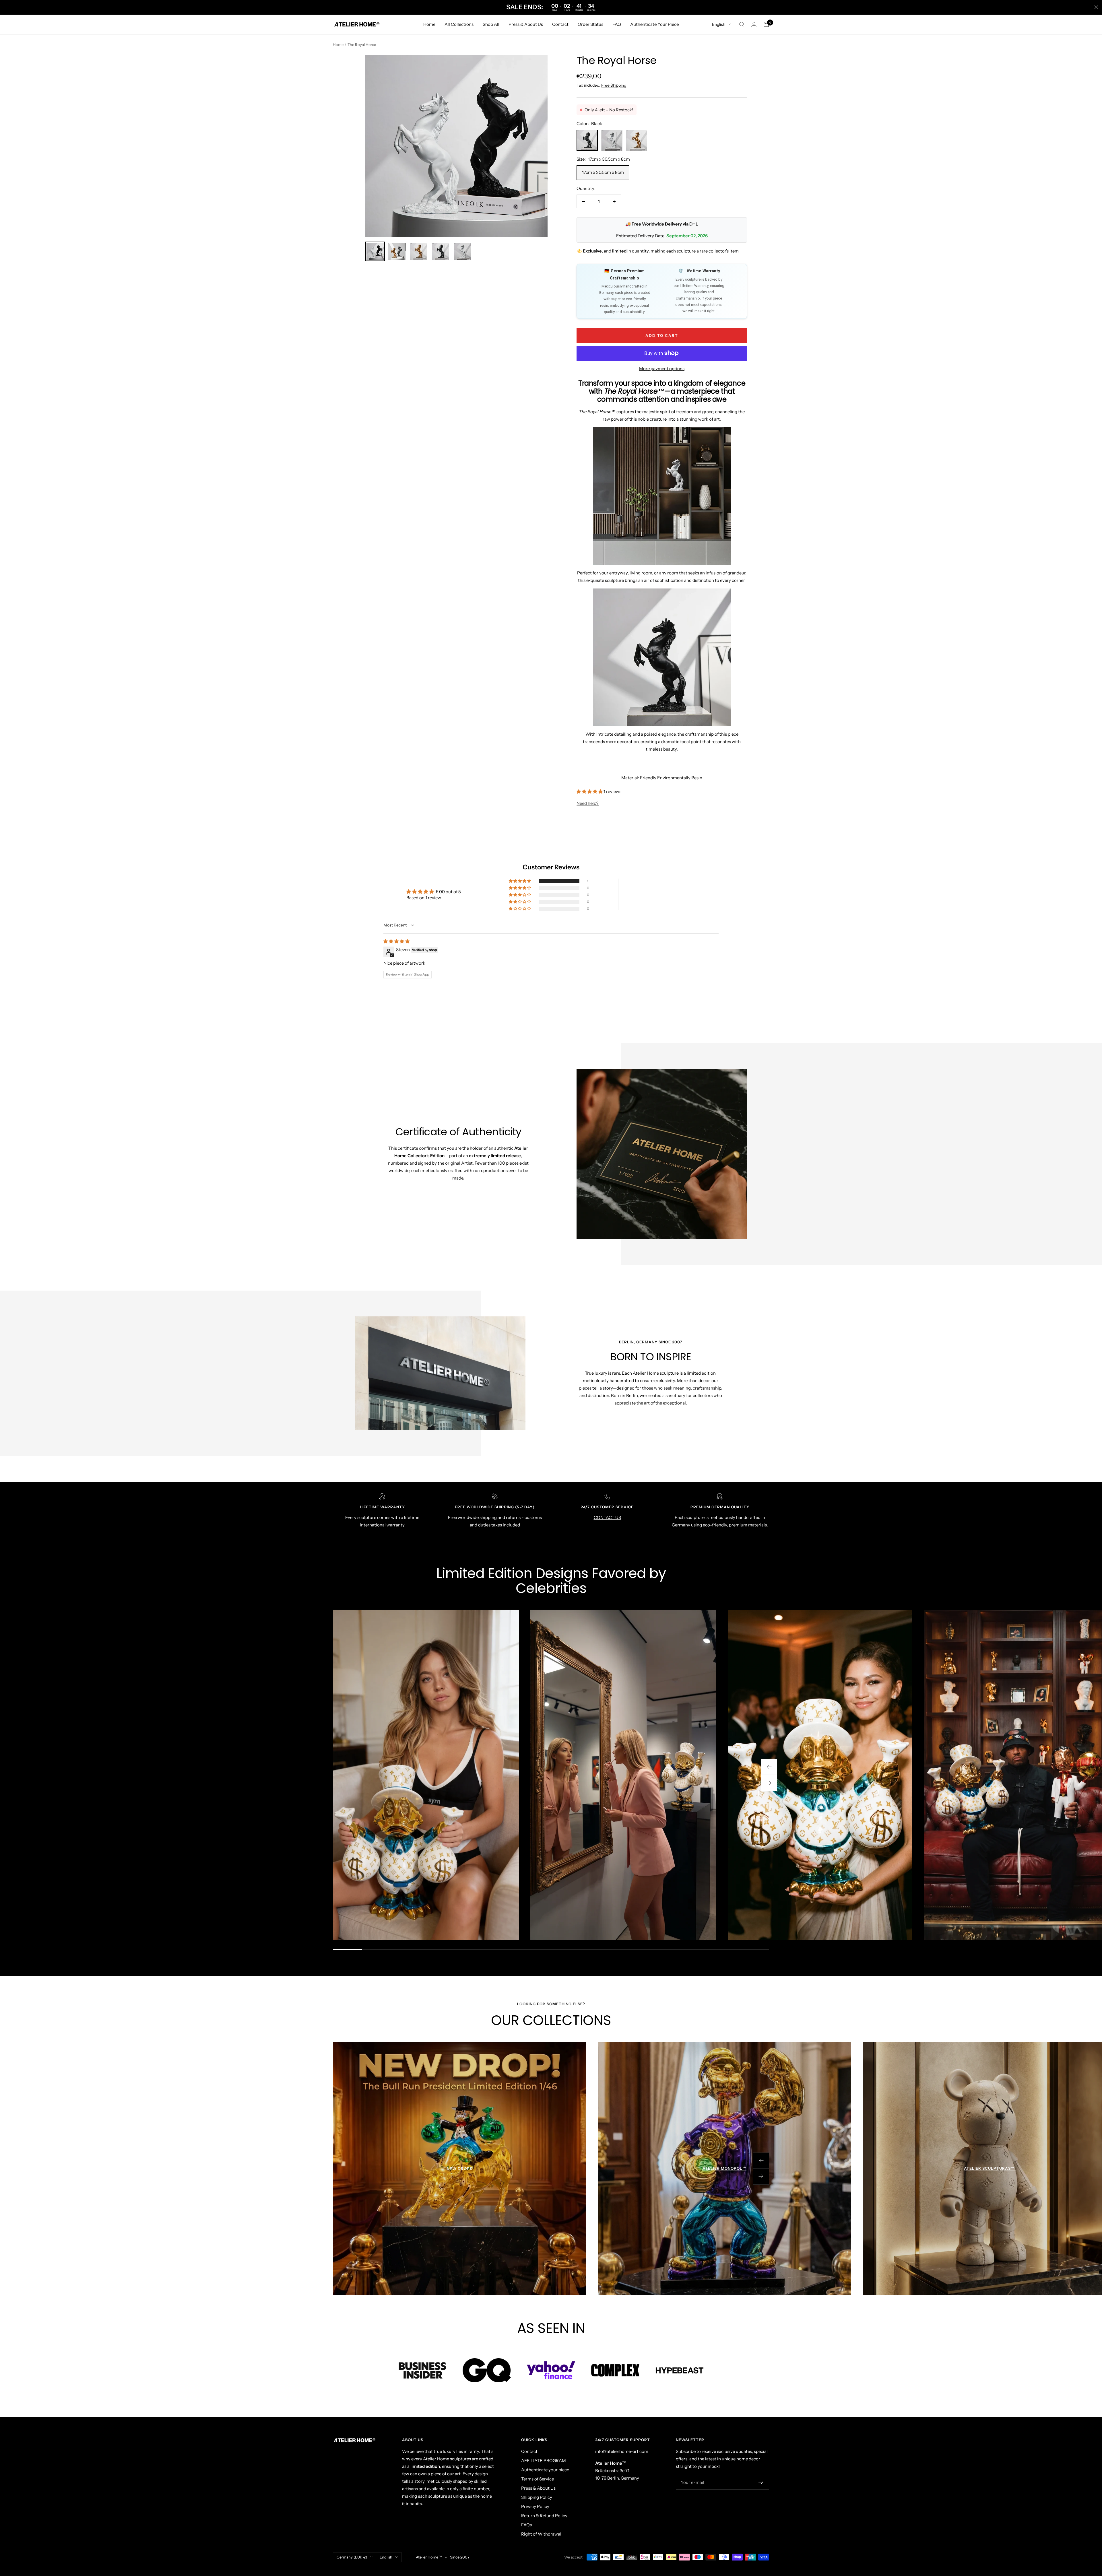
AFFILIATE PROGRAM (544, 2461)
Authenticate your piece (545, 2470)
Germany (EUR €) (352, 2557)
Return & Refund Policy (544, 2516)
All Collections (459, 24)
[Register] (761, 2482)
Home (429, 24)
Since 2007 (460, 2557)
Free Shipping (614, 85)
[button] (590, 791)
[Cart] (766, 24)
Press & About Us (526, 24)
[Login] (754, 24)
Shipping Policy (537, 2497)
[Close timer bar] (1096, 7)
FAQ (617, 24)
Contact (560, 24)
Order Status (590, 24)
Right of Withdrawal (541, 2534)
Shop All (491, 24)
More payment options (662, 369)
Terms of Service (538, 2479)
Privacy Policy (535, 2506)
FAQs (526, 2525)
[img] (396, 941)
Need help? (588, 803)
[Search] (742, 24)
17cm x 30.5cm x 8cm (603, 172)
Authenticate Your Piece (654, 24)
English (719, 24)
